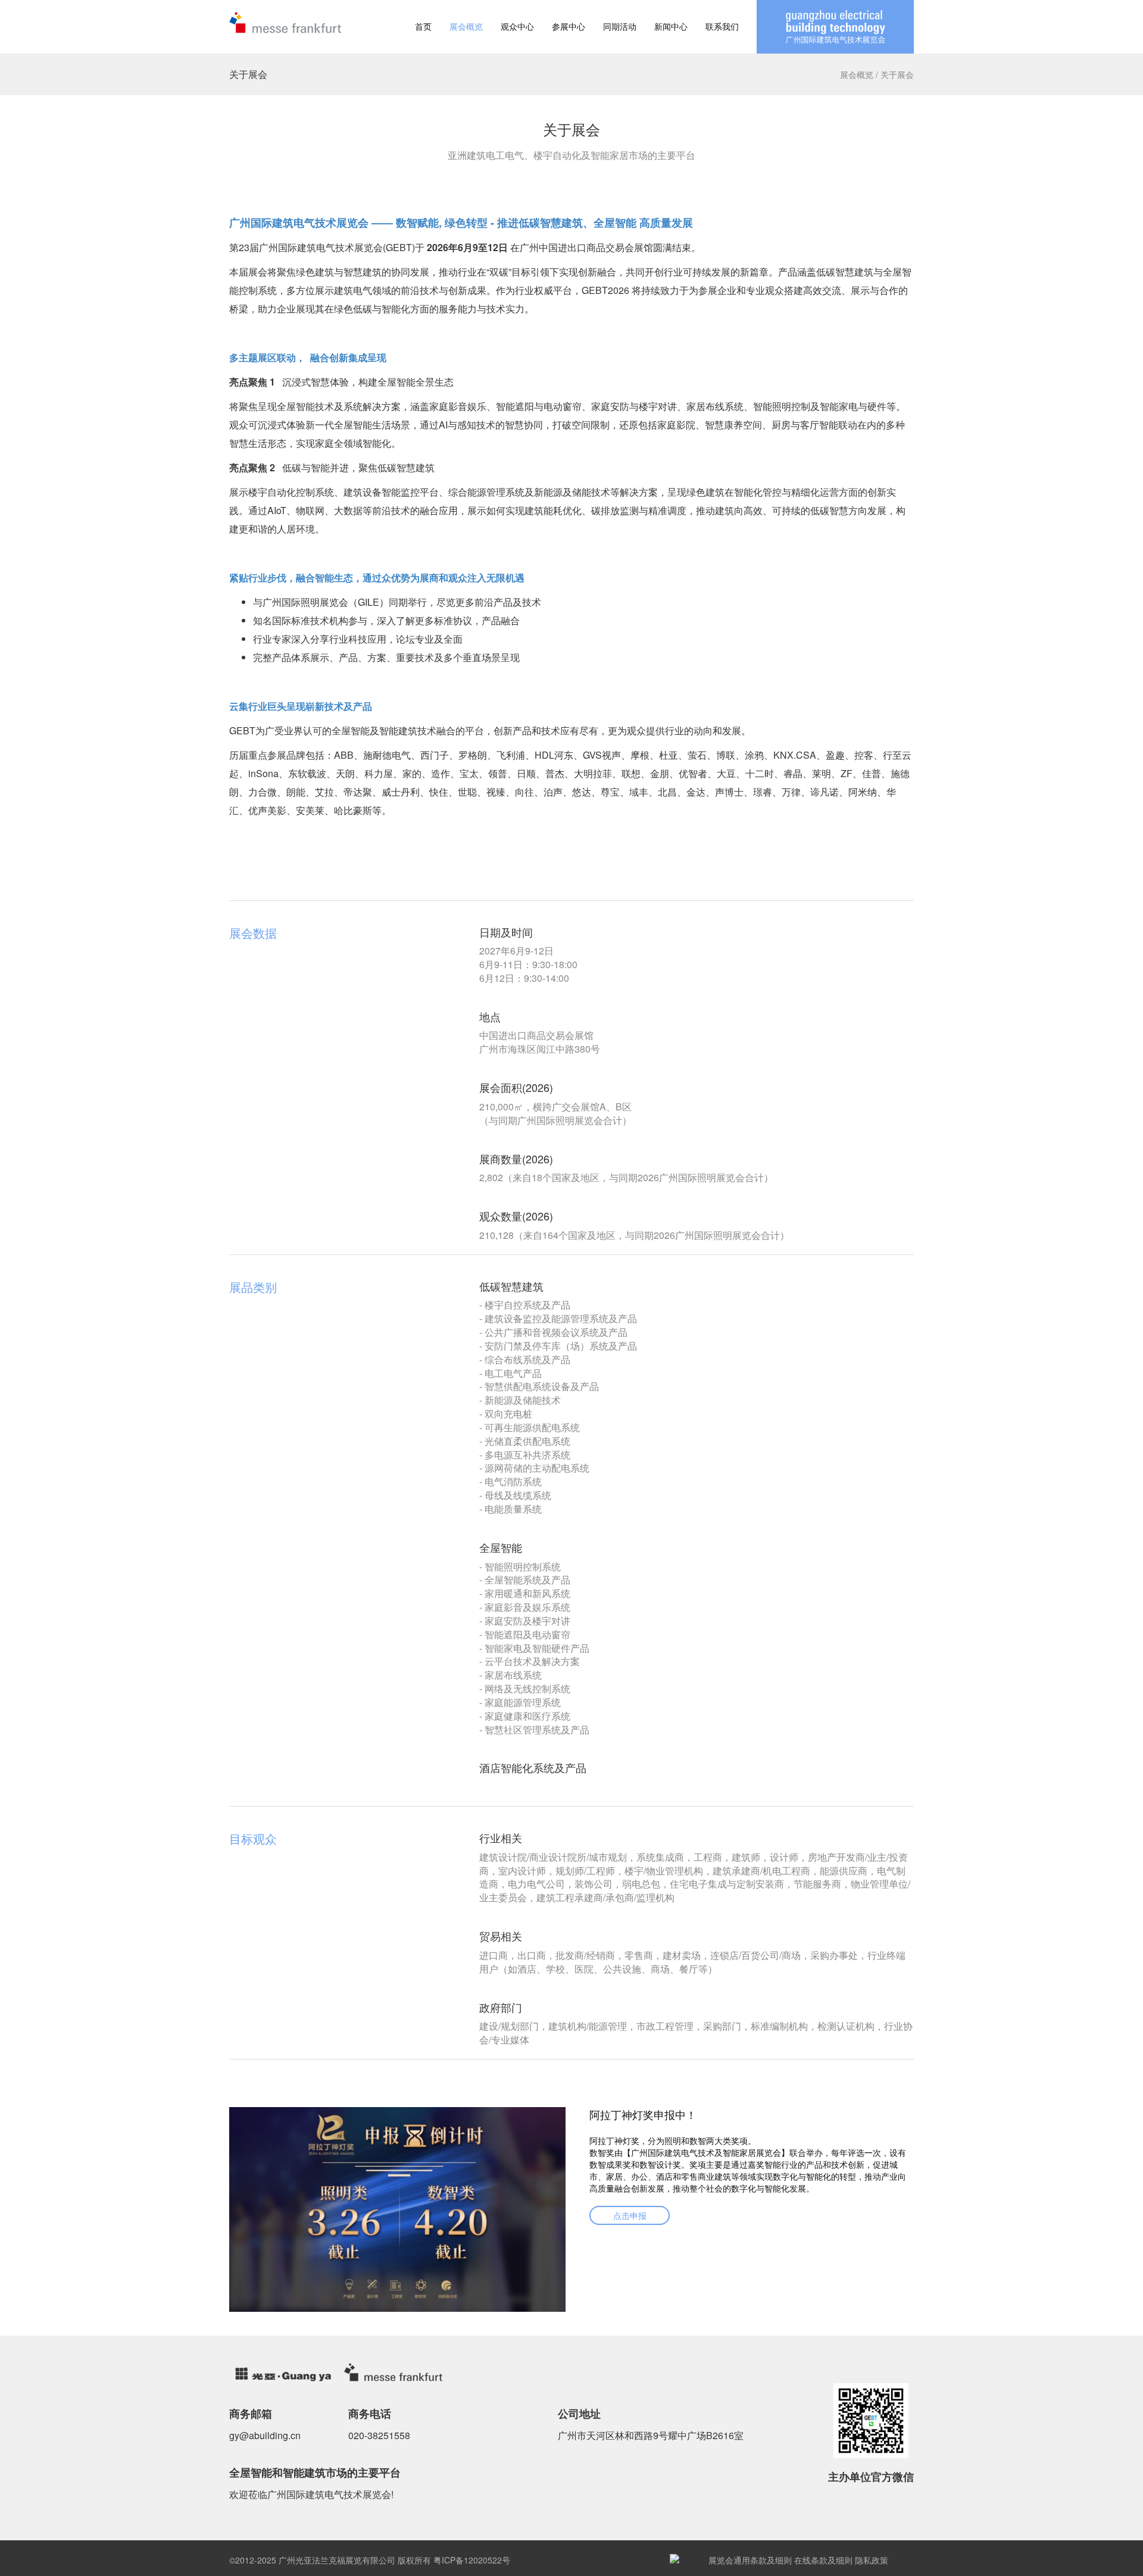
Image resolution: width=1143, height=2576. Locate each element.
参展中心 (569, 26)
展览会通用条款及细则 (750, 2560)
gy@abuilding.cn (265, 2435)
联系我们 (722, 26)
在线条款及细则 (823, 2560)
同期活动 (620, 26)
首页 (423, 26)
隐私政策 (872, 2560)
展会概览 (466, 26)
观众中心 (517, 26)
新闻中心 (671, 26)
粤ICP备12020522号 (472, 2560)
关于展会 (897, 74)
